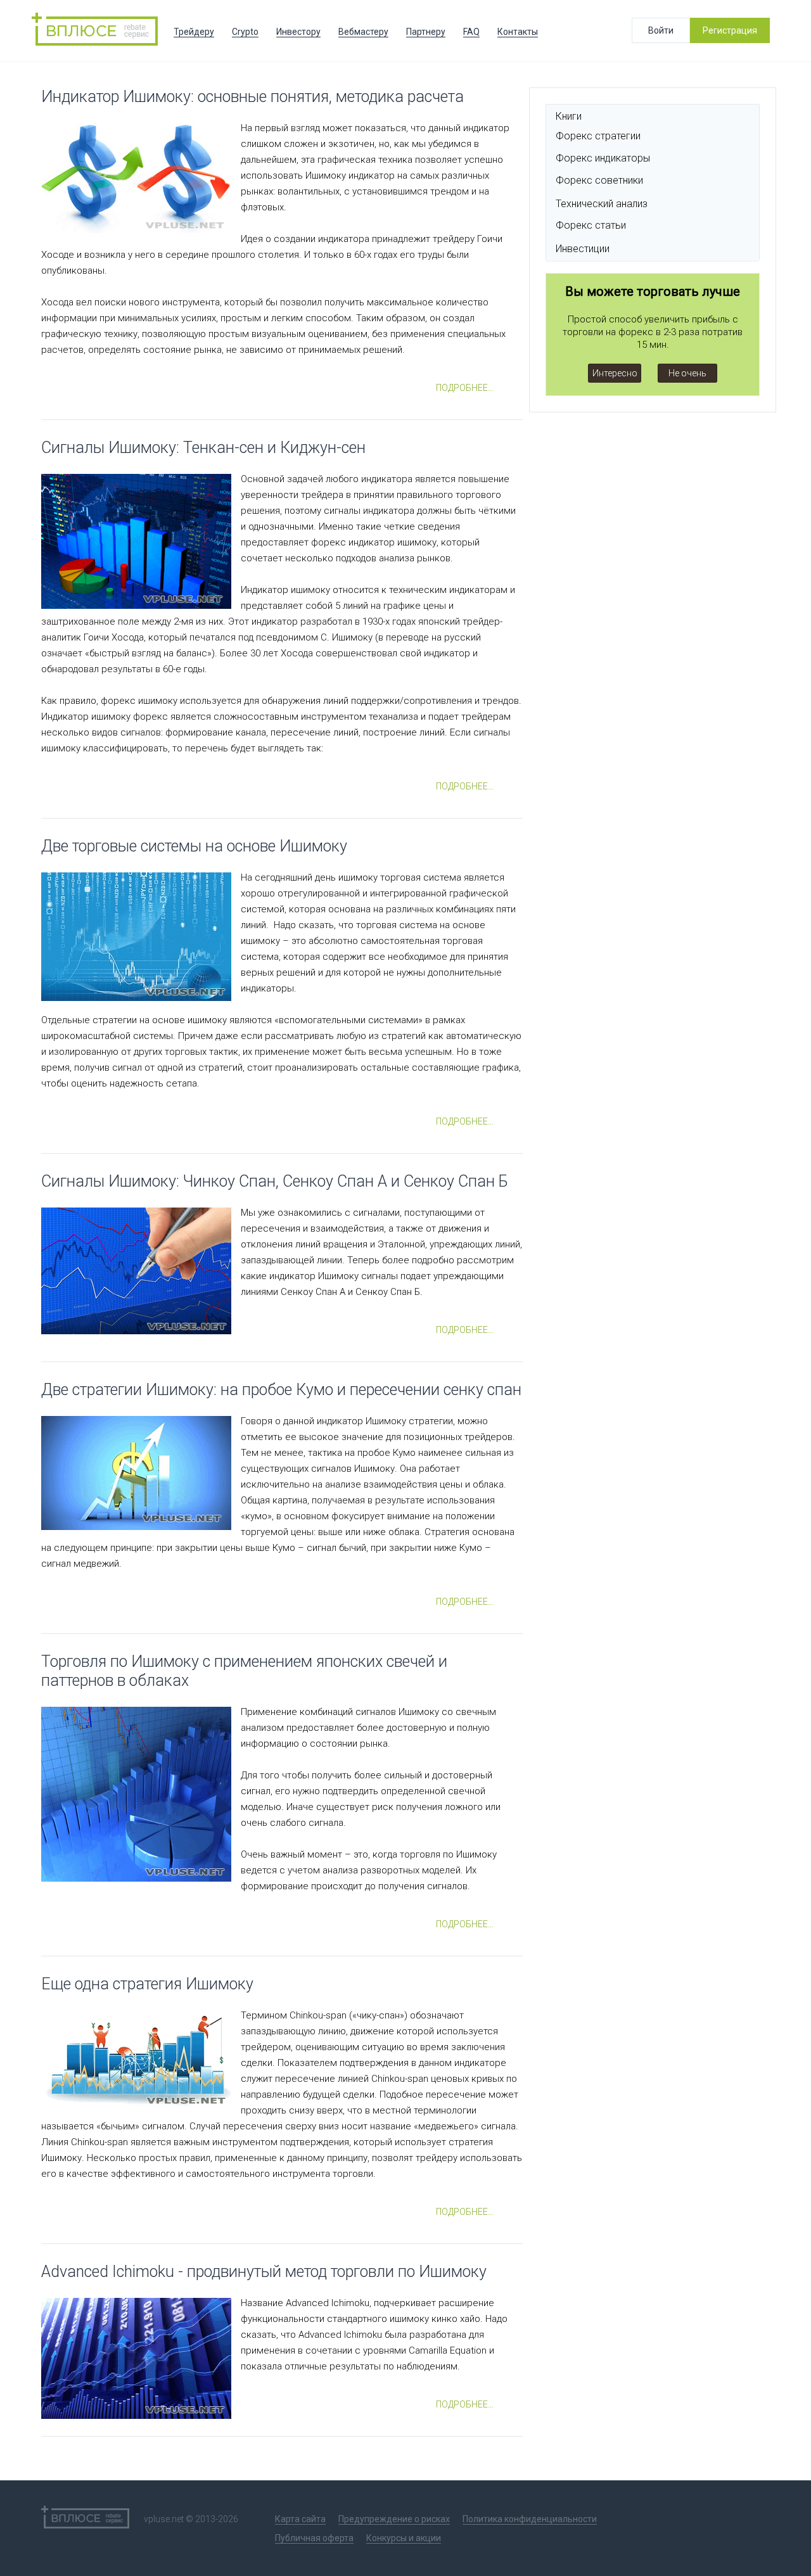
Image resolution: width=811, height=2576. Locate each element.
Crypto (245, 32)
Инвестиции (583, 249)
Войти (661, 30)
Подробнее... (465, 388)
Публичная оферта (314, 2538)
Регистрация (730, 30)
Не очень (687, 373)
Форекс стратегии (598, 136)
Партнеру (426, 32)
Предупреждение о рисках (394, 2519)
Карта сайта (300, 2519)
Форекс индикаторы (603, 158)
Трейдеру (194, 32)
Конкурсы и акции (404, 2538)
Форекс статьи (591, 225)
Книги (569, 116)
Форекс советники (599, 180)
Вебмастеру (363, 32)
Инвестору (298, 32)
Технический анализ (602, 204)
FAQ (471, 32)
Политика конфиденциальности (530, 2519)
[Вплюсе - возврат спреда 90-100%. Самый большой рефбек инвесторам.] (98, 31)
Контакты (518, 32)
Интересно (615, 373)
